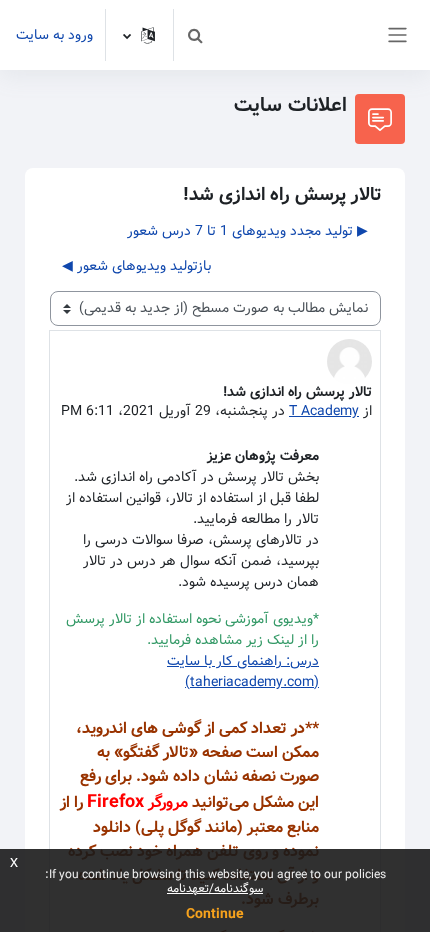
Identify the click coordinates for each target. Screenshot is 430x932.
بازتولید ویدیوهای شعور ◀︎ (136, 266)
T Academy (324, 411)
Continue (215, 914)
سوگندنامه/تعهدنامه (215, 888)
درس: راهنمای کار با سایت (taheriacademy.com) (243, 671)
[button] (195, 35)
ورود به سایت (54, 35)
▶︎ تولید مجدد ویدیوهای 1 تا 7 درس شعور (247, 231)
